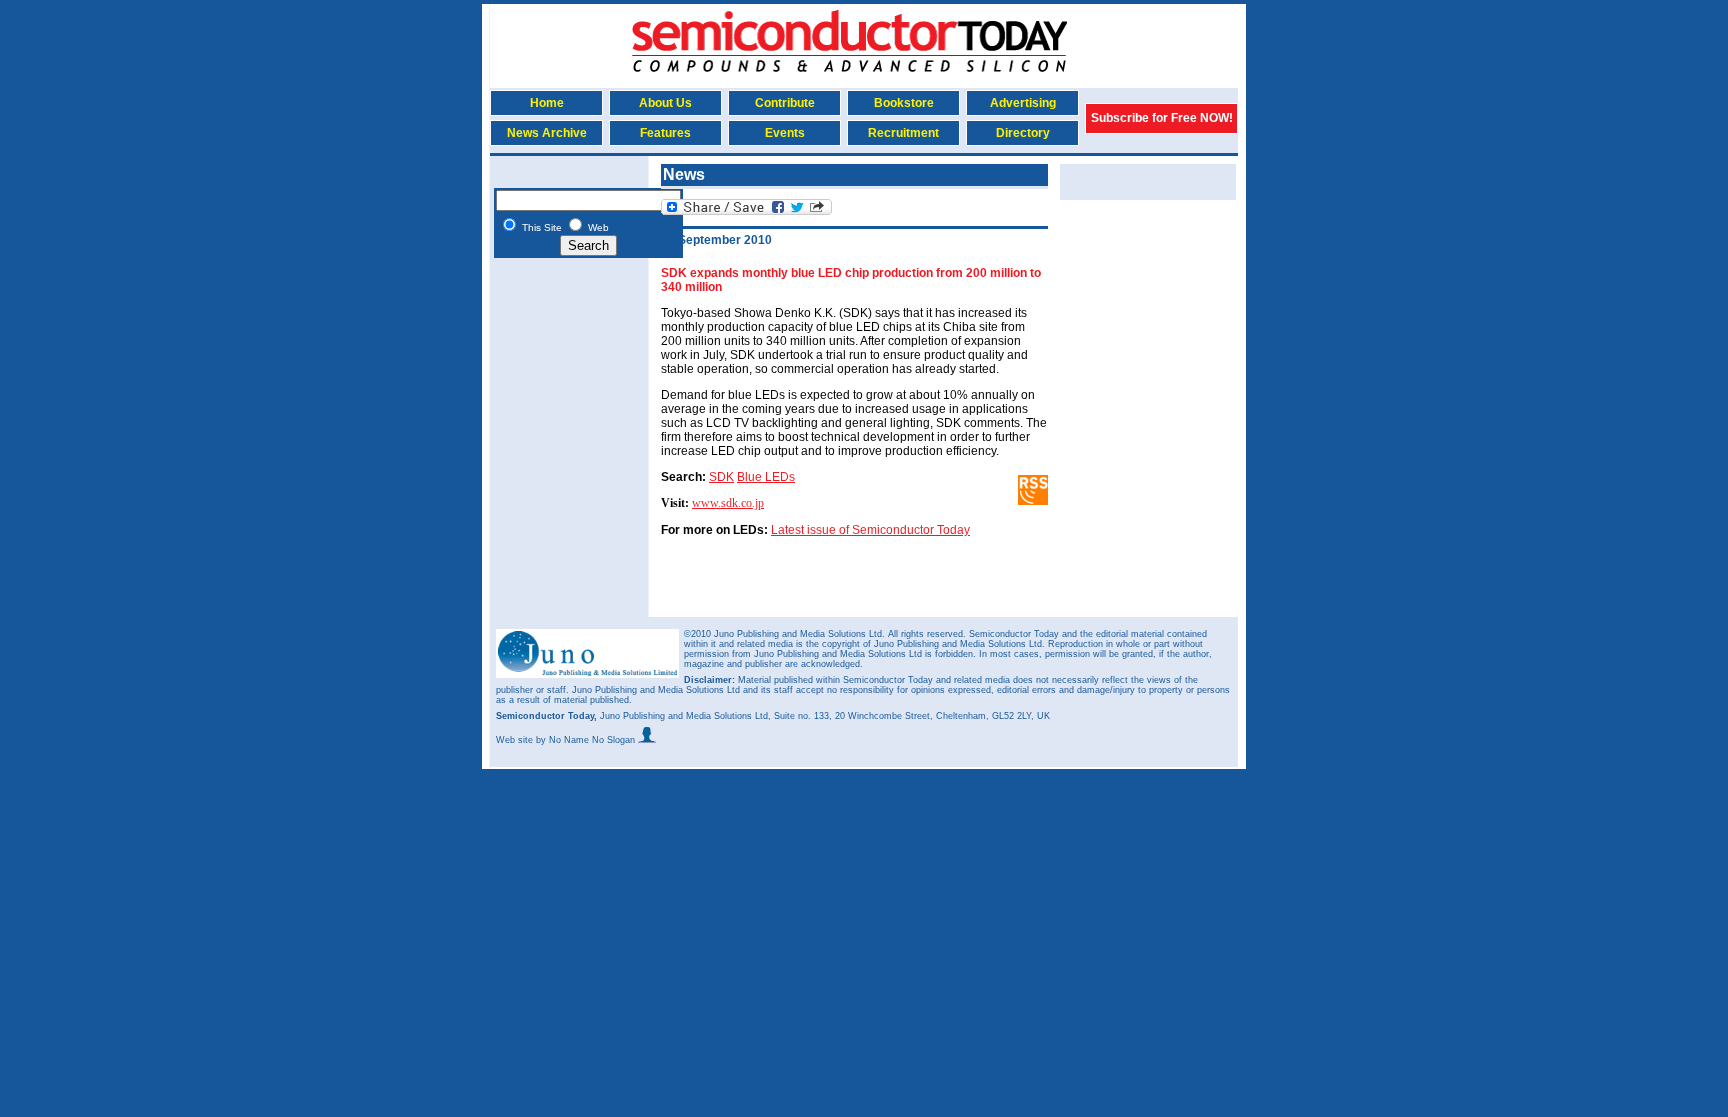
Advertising (1023, 103)
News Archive (547, 133)
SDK (721, 477)
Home (547, 103)
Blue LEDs (766, 477)
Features (665, 133)
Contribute (785, 103)
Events (785, 133)
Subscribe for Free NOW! (1162, 118)
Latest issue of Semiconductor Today (870, 530)
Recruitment (903, 133)
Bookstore (904, 103)
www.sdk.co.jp (728, 503)
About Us (665, 103)
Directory (1023, 133)
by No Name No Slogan (587, 740)
